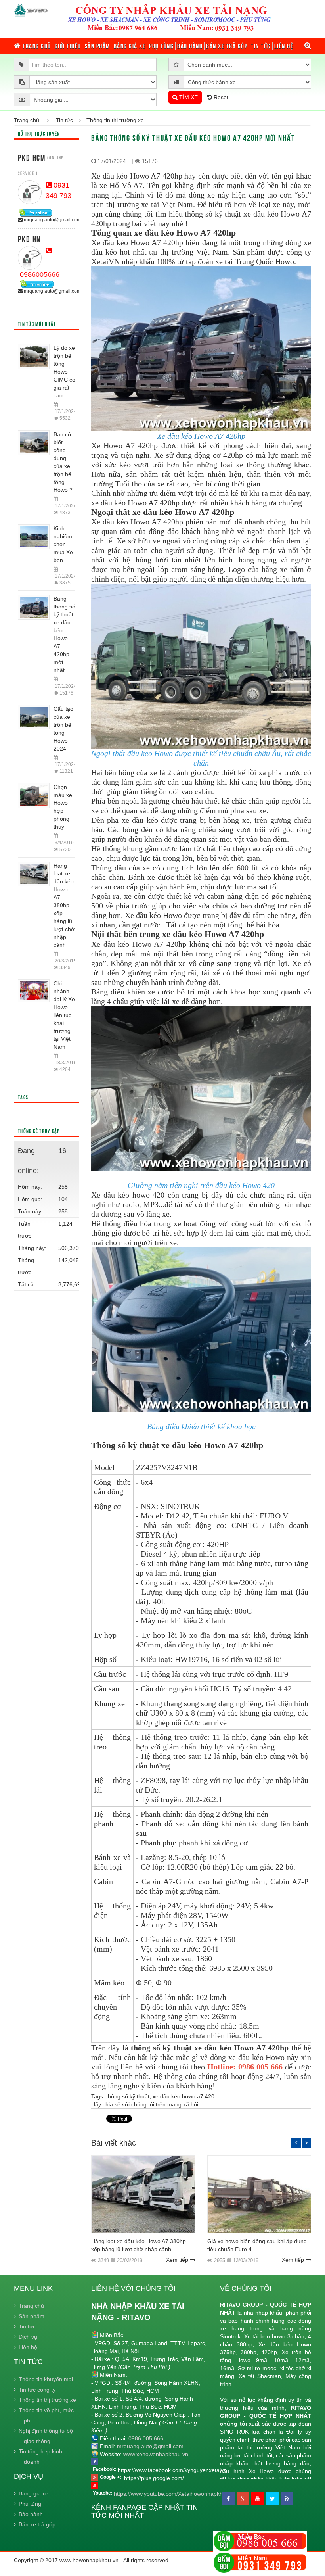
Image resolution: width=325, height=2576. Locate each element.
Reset (220, 97)
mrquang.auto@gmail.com (52, 220)
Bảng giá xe (130, 46)
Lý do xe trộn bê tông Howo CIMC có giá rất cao (64, 372)
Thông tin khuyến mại (46, 2379)
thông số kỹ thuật (128, 2096)
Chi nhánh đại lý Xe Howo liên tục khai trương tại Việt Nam (64, 1015)
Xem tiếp (178, 2260)
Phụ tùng (161, 46)
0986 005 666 (146, 2438)
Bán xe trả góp (227, 46)
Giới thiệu (68, 46)
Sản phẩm (97, 46)
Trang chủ (36, 46)
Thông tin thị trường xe (47, 2400)
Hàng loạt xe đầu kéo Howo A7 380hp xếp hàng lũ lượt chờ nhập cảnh (64, 905)
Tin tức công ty (37, 2390)
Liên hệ (284, 46)
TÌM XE (188, 97)
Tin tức (261, 46)
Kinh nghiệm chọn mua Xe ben (63, 544)
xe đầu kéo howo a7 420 (184, 2096)
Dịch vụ (28, 2337)
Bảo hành (190, 46)
